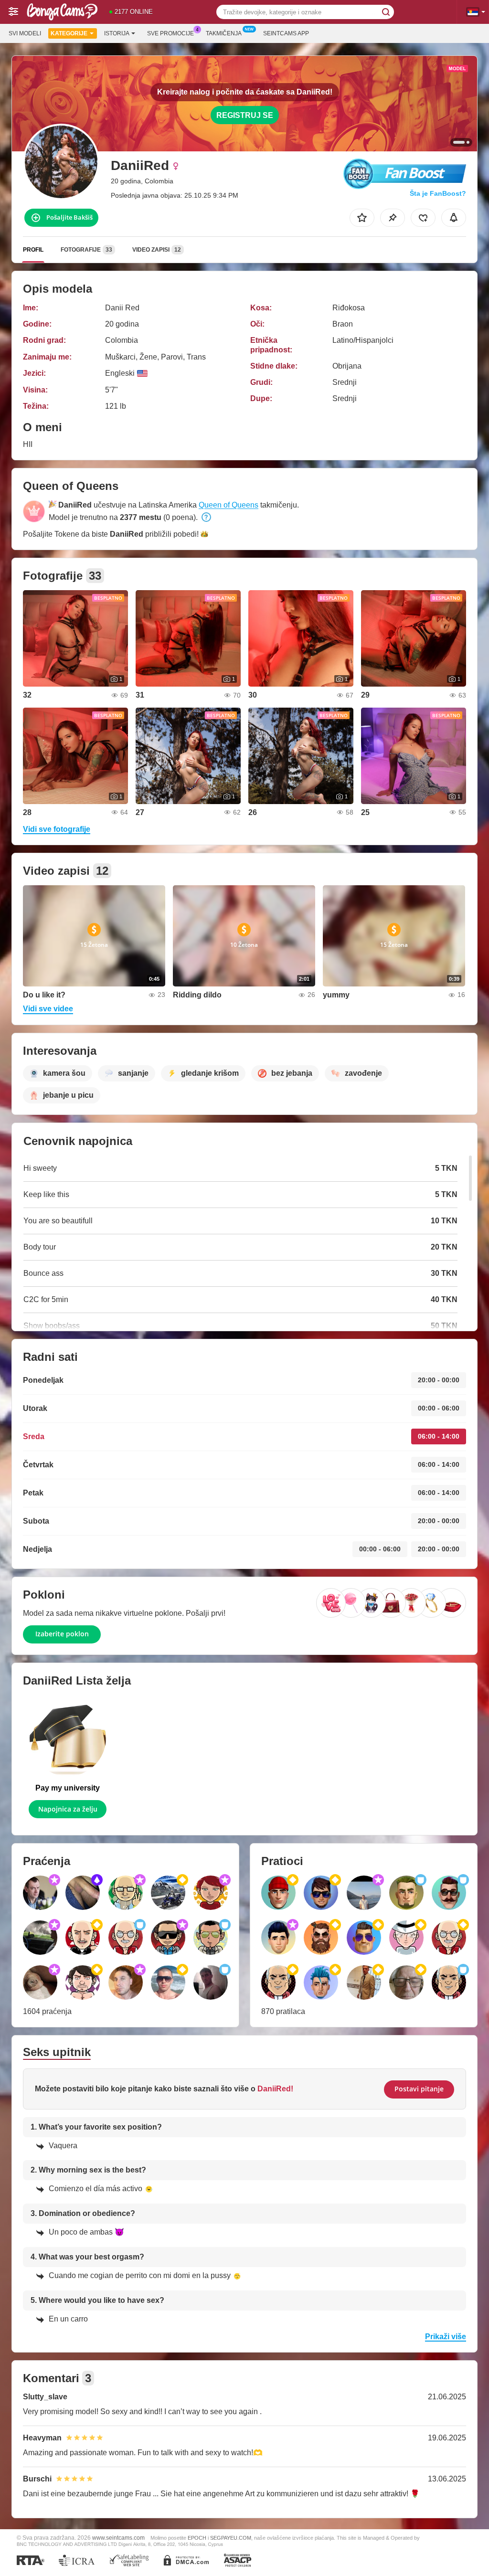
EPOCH (197, 2538)
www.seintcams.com (118, 2538)
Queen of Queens (229, 505)
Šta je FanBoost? (438, 193)
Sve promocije (170, 33)
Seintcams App (286, 33)
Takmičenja (224, 33)
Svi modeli (25, 33)
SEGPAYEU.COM (231, 2538)
